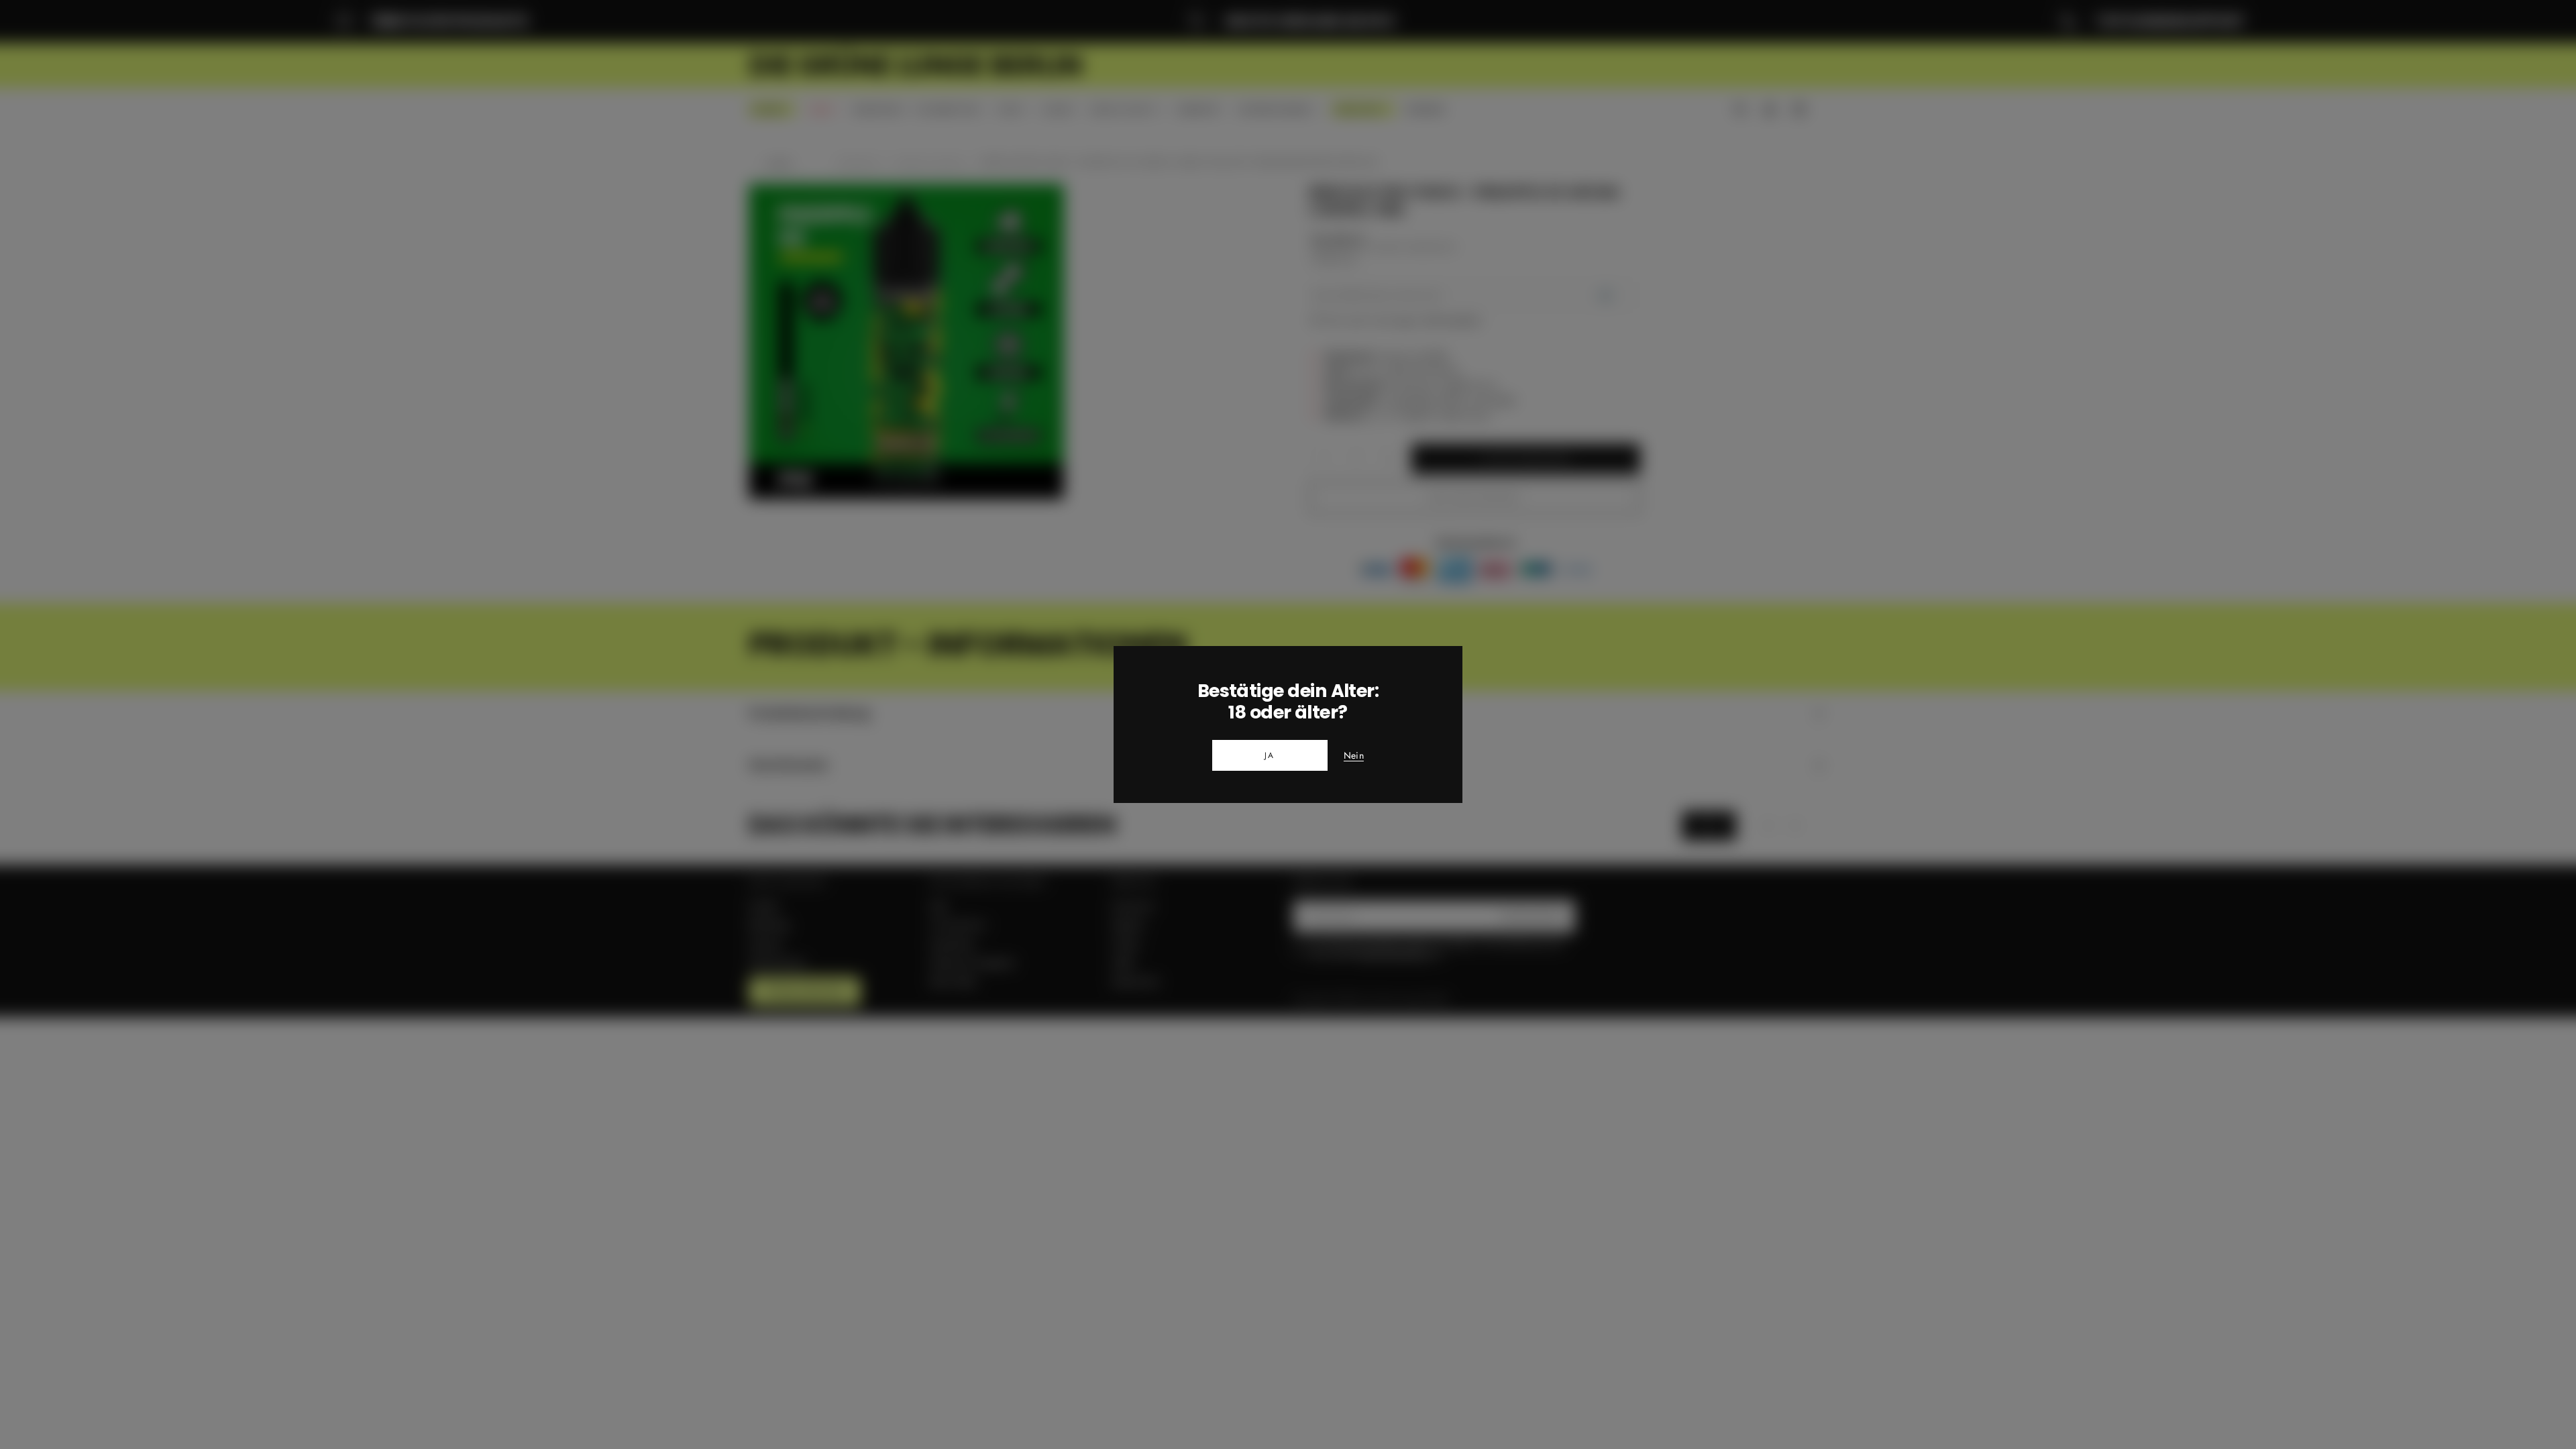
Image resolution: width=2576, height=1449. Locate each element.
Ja (1270, 755)
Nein (1354, 756)
